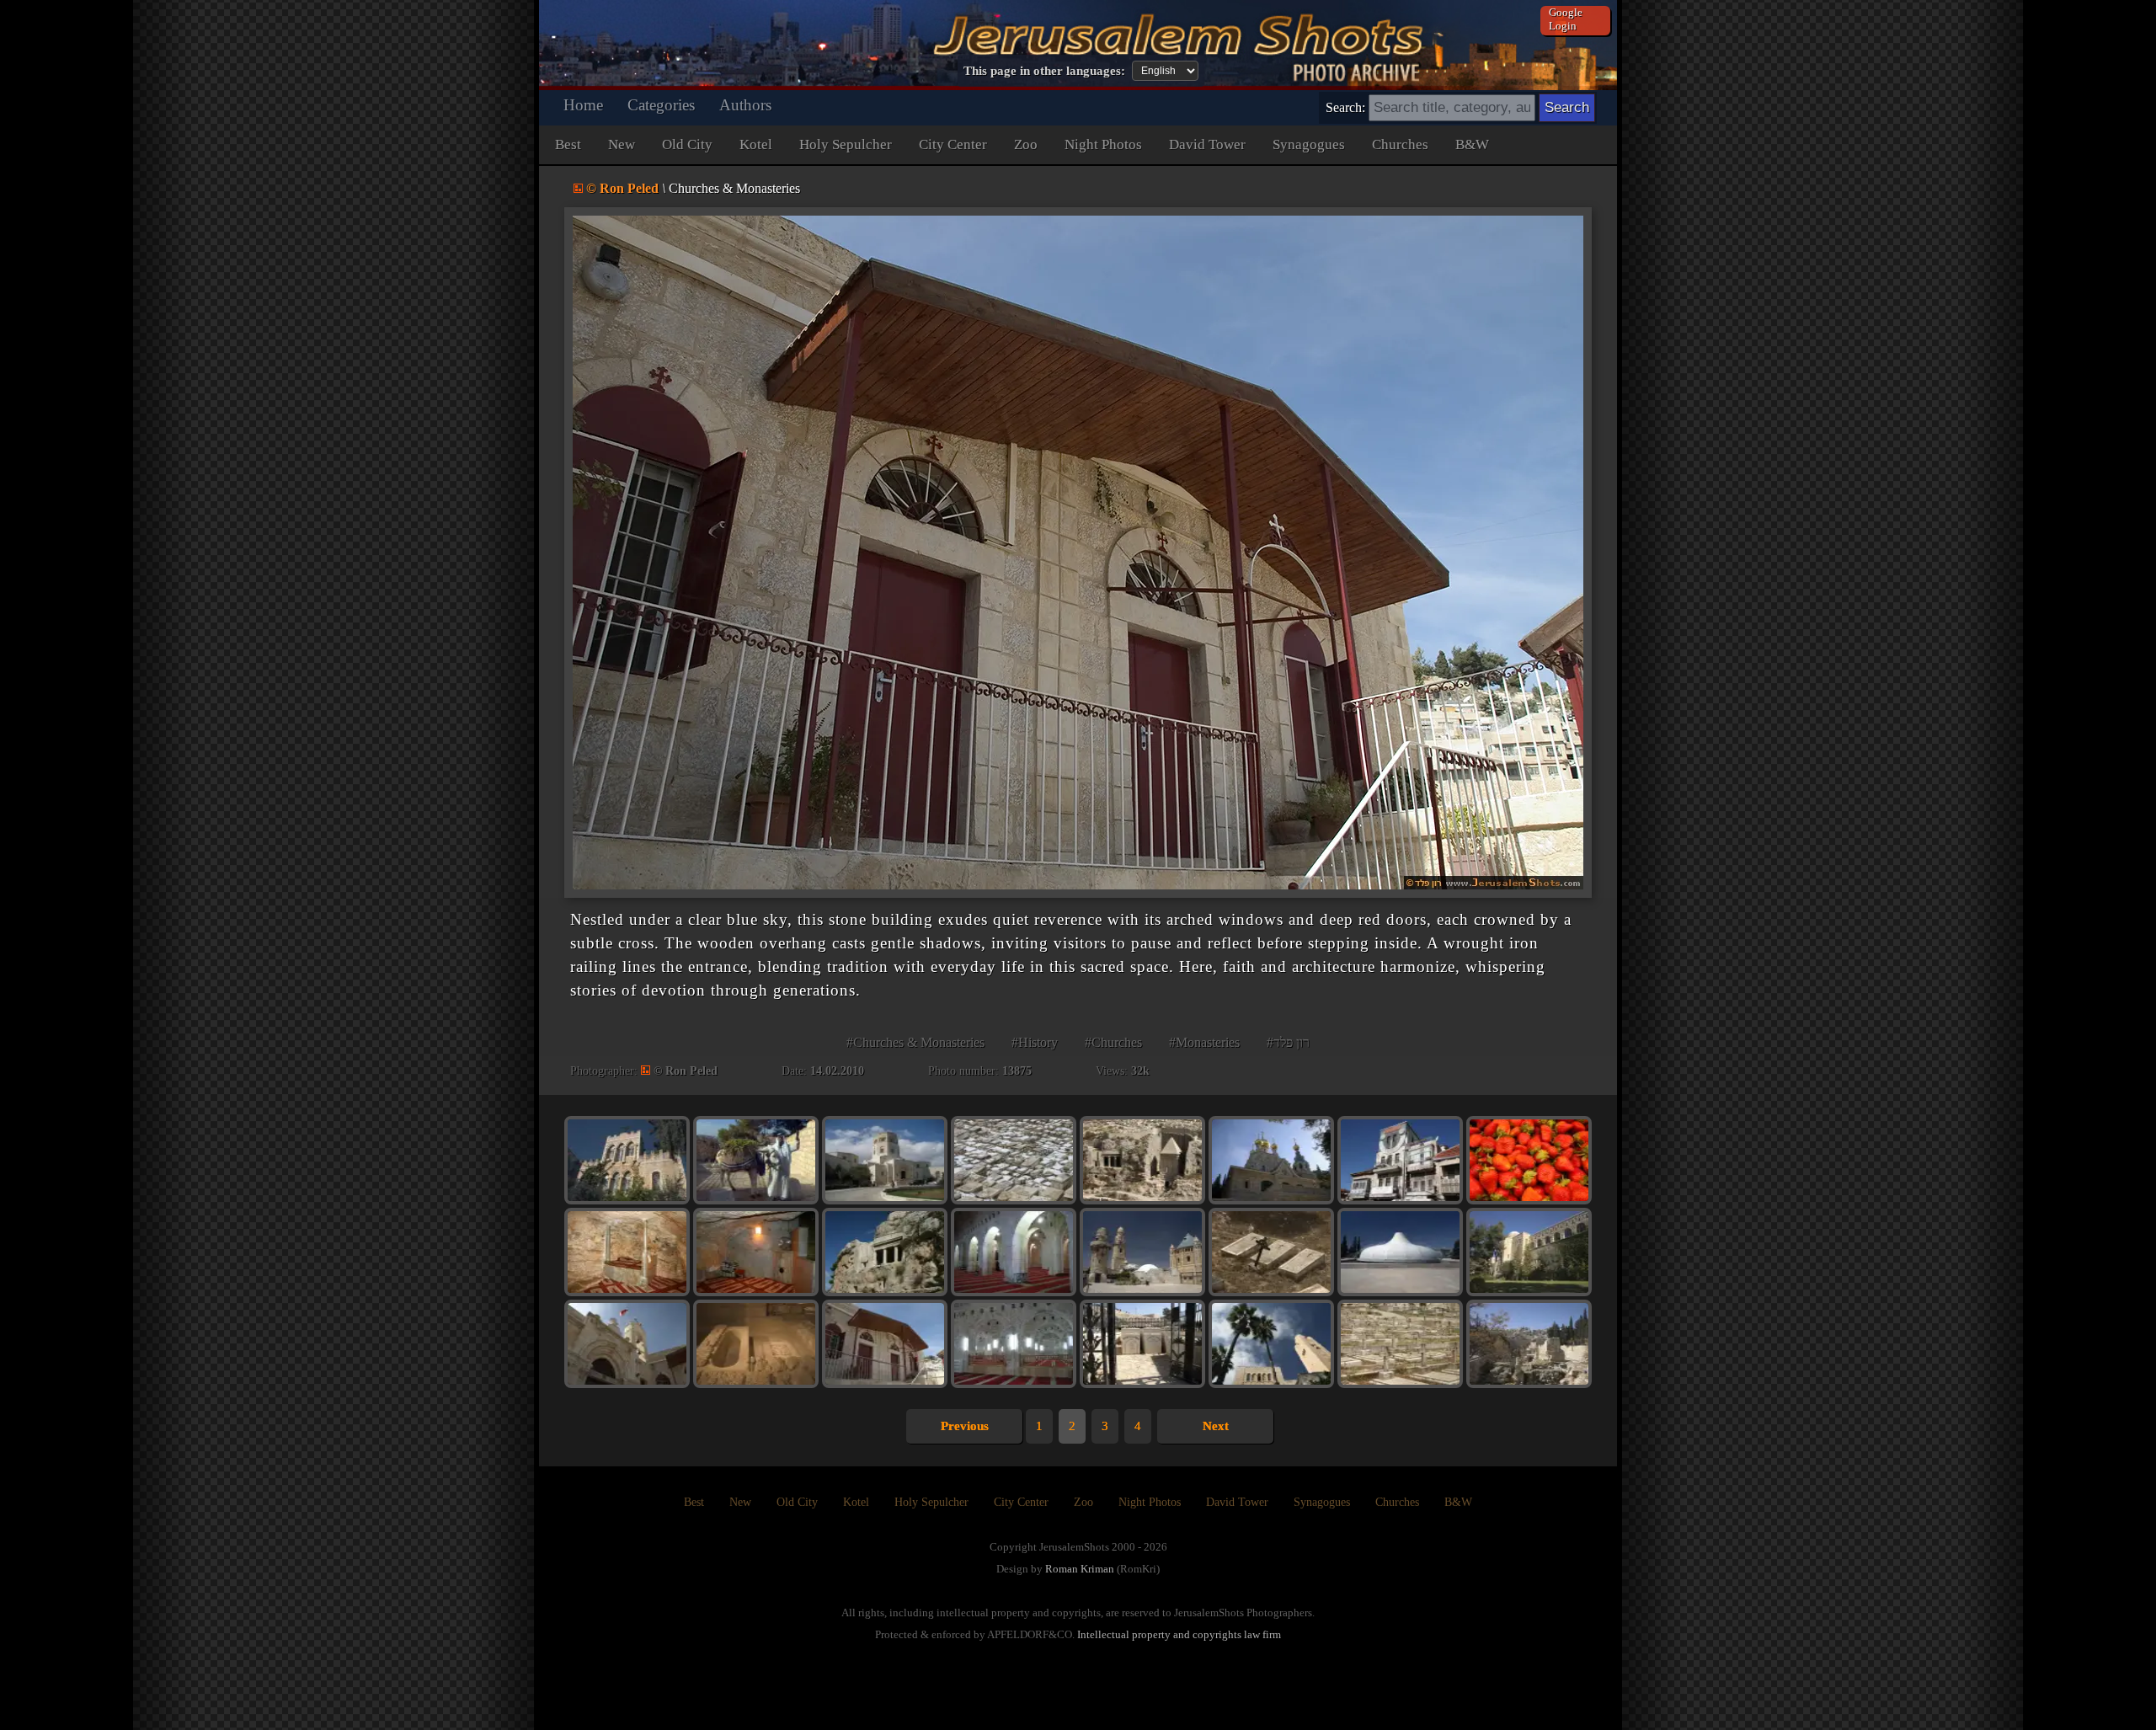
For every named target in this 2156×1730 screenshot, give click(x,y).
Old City (687, 144)
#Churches (1113, 1042)
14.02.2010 (837, 1071)
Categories (661, 105)
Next (1216, 1426)
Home (583, 105)
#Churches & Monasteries (915, 1042)
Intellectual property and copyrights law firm (1179, 1634)
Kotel (756, 144)
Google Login (1566, 19)
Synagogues (1309, 144)
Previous (965, 1426)
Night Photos (1103, 144)
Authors (745, 105)
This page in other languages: (1044, 71)
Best (568, 144)
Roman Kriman (1080, 1569)
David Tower (1207, 144)
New (622, 144)
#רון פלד (1288, 1042)
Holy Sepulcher (846, 144)
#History (1035, 1042)
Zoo (1026, 144)
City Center (953, 144)
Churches (1400, 144)
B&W (1472, 144)
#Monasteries (1204, 1042)
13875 (1017, 1071)
